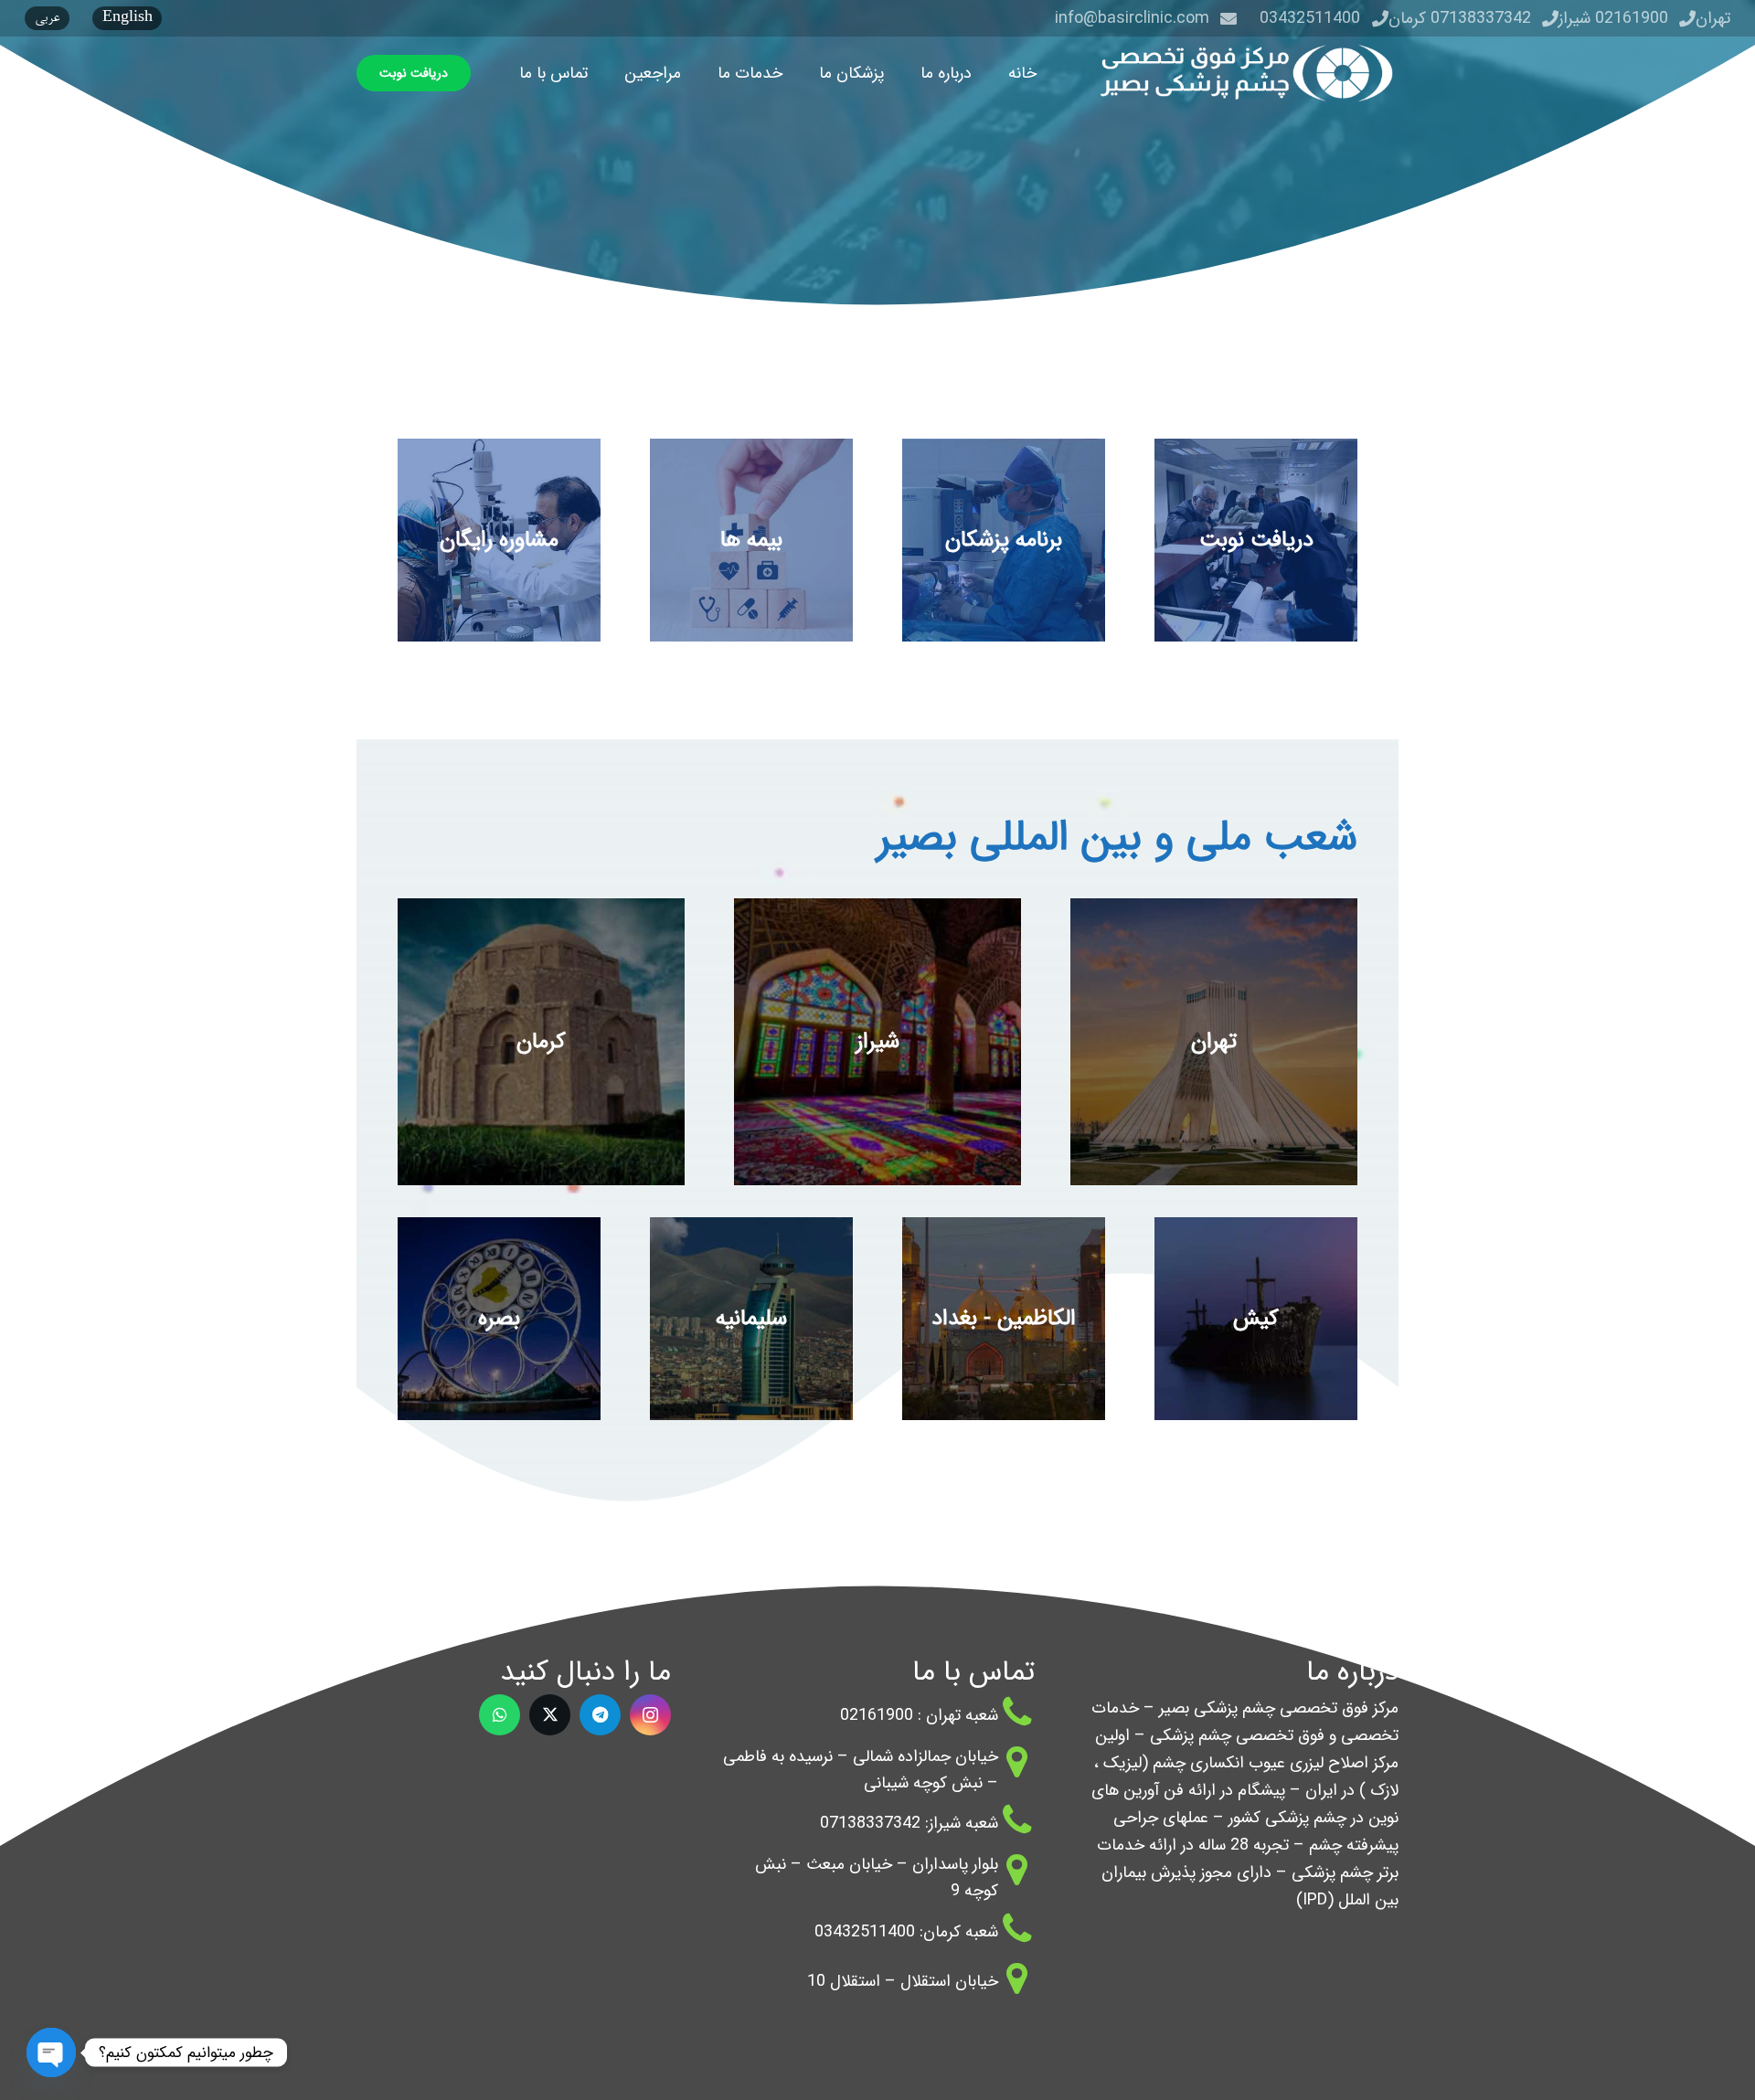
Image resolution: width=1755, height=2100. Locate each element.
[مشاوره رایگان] (499, 540)
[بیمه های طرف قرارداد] (751, 540)
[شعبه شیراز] (877, 1042)
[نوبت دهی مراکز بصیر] (1256, 540)
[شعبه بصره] (499, 1319)
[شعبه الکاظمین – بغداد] (1004, 1319)
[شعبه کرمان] (541, 1042)
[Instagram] (650, 1715)
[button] (906, 73)
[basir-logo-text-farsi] (1241, 73)
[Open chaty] (51, 2039)
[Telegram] (600, 1715)
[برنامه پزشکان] (1004, 540)
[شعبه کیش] (1256, 1319)
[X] (550, 1715)
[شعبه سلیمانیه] (751, 1319)
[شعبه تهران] (1214, 1042)
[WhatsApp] (500, 1715)
